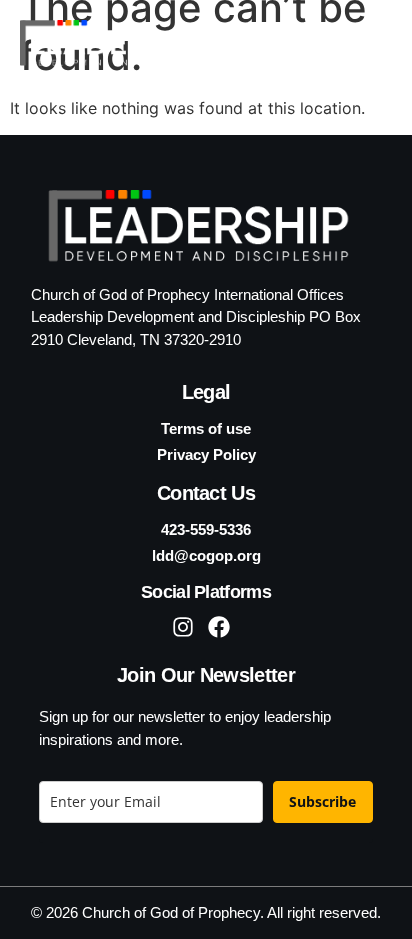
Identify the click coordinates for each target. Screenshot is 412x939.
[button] (366, 43)
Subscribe (322, 801)
